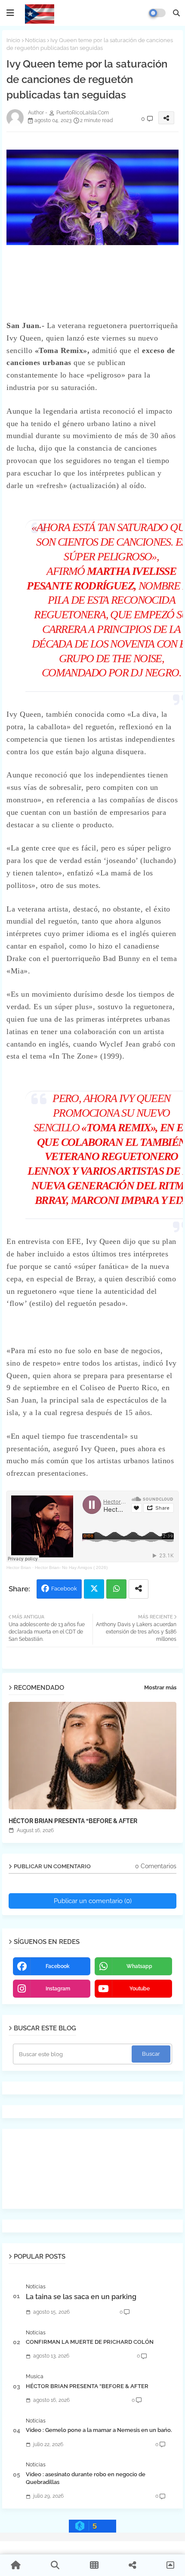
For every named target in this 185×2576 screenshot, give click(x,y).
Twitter (94, 1589)
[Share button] (139, 1589)
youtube (140, 1989)
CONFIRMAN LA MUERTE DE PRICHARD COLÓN (90, 2342)
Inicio (13, 40)
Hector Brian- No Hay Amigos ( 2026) (71, 1567)
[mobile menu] (10, 13)
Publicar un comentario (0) (93, 1901)
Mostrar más (160, 1687)
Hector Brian (19, 1567)
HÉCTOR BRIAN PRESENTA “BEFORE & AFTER (73, 1821)
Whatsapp (116, 1589)
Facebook (64, 1589)
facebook (58, 1966)
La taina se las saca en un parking (81, 2297)
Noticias (35, 40)
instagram (58, 1989)
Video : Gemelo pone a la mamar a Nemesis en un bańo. (99, 2430)
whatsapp (139, 1966)
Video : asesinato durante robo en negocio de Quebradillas (86, 2478)
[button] (176, 13)
